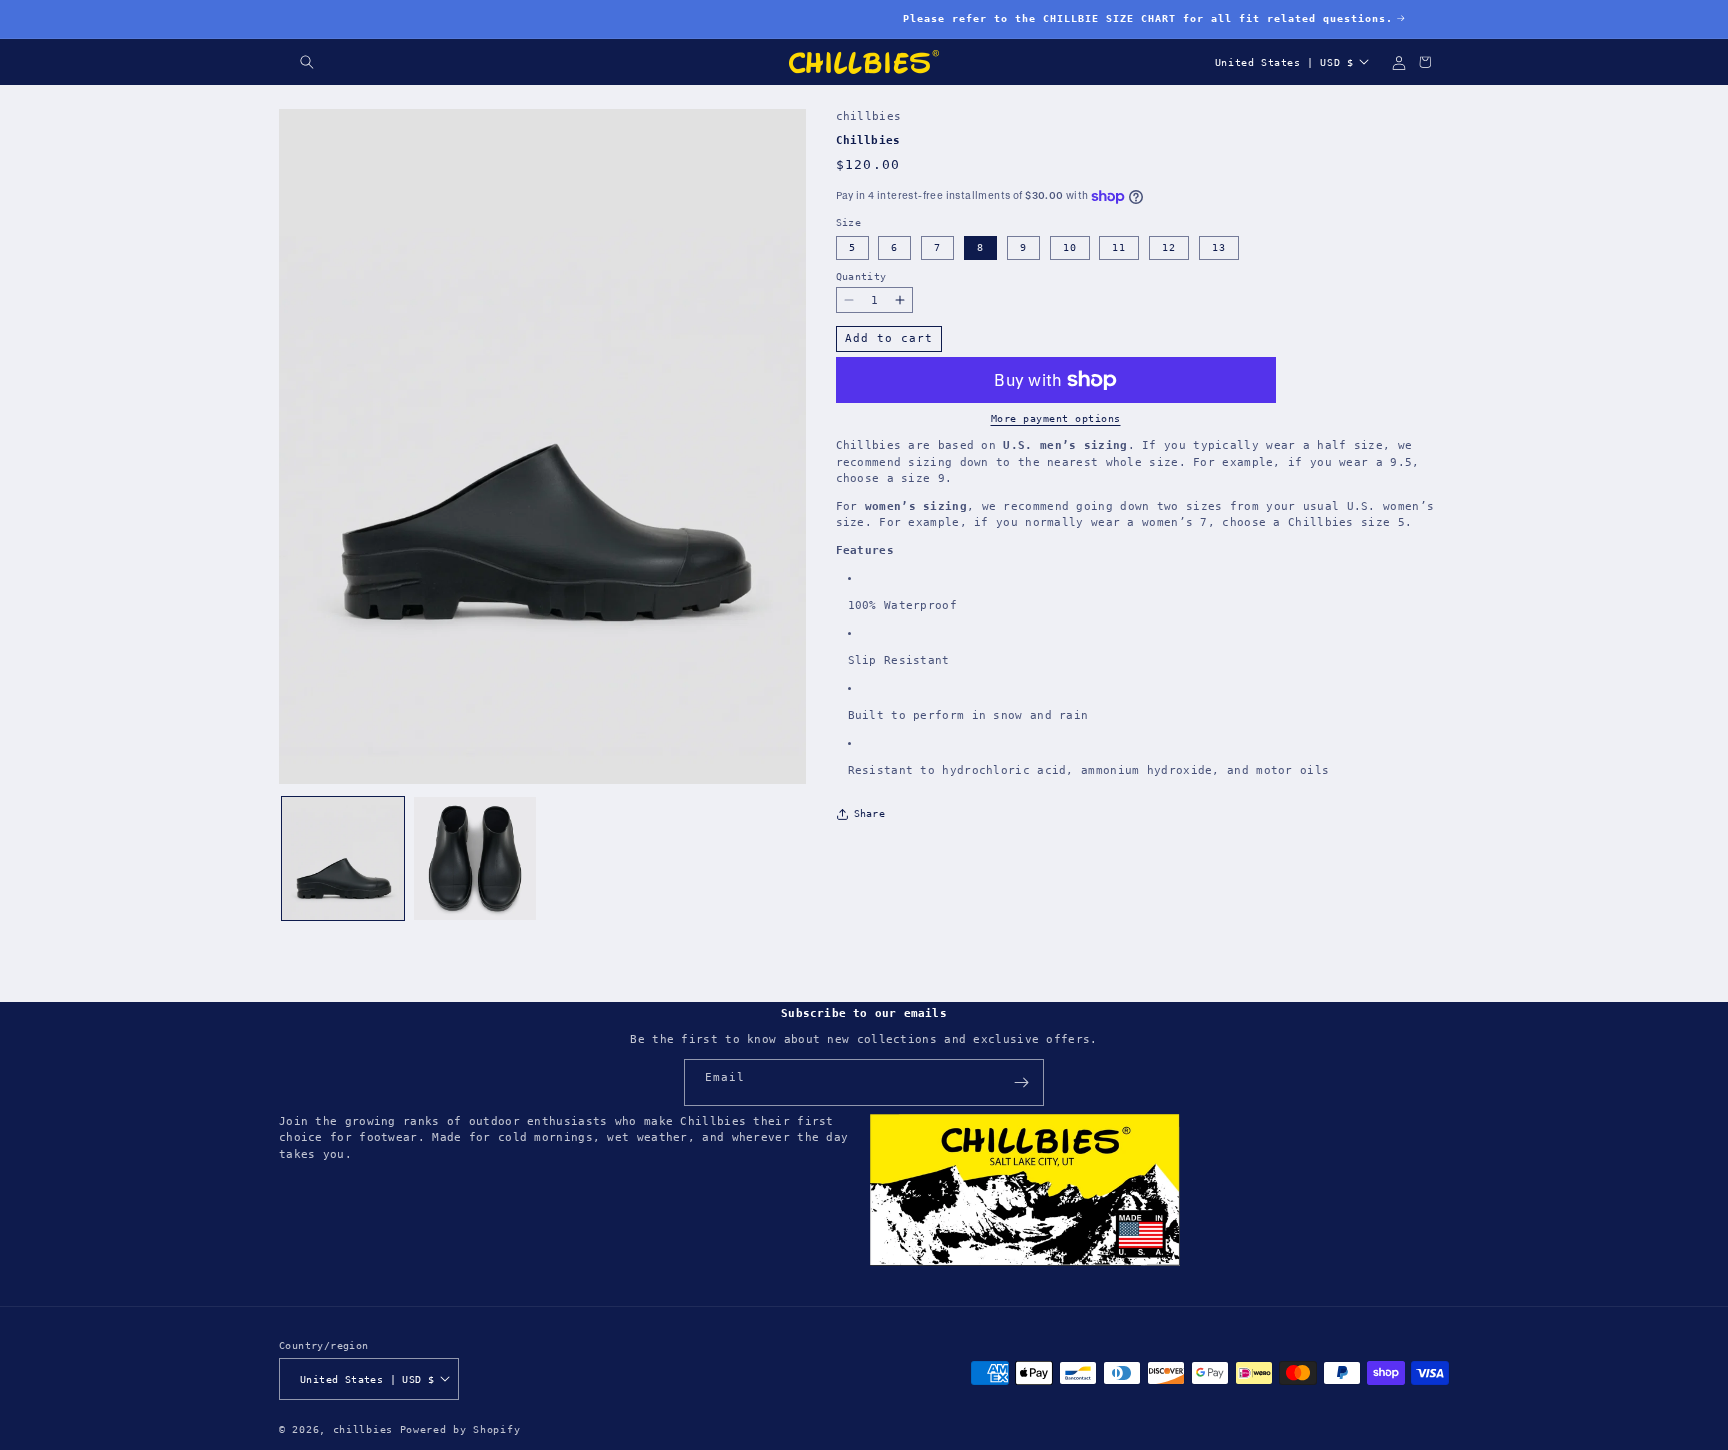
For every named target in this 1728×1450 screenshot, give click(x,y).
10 (1070, 247)
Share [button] (870, 813)
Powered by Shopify (460, 1429)
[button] (307, 62)
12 (1169, 247)
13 (1219, 247)
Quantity (861, 276)
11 (1119, 247)
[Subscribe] (1021, 1082)
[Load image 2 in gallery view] (475, 858)
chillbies (363, 1429)
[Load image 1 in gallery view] (343, 858)
